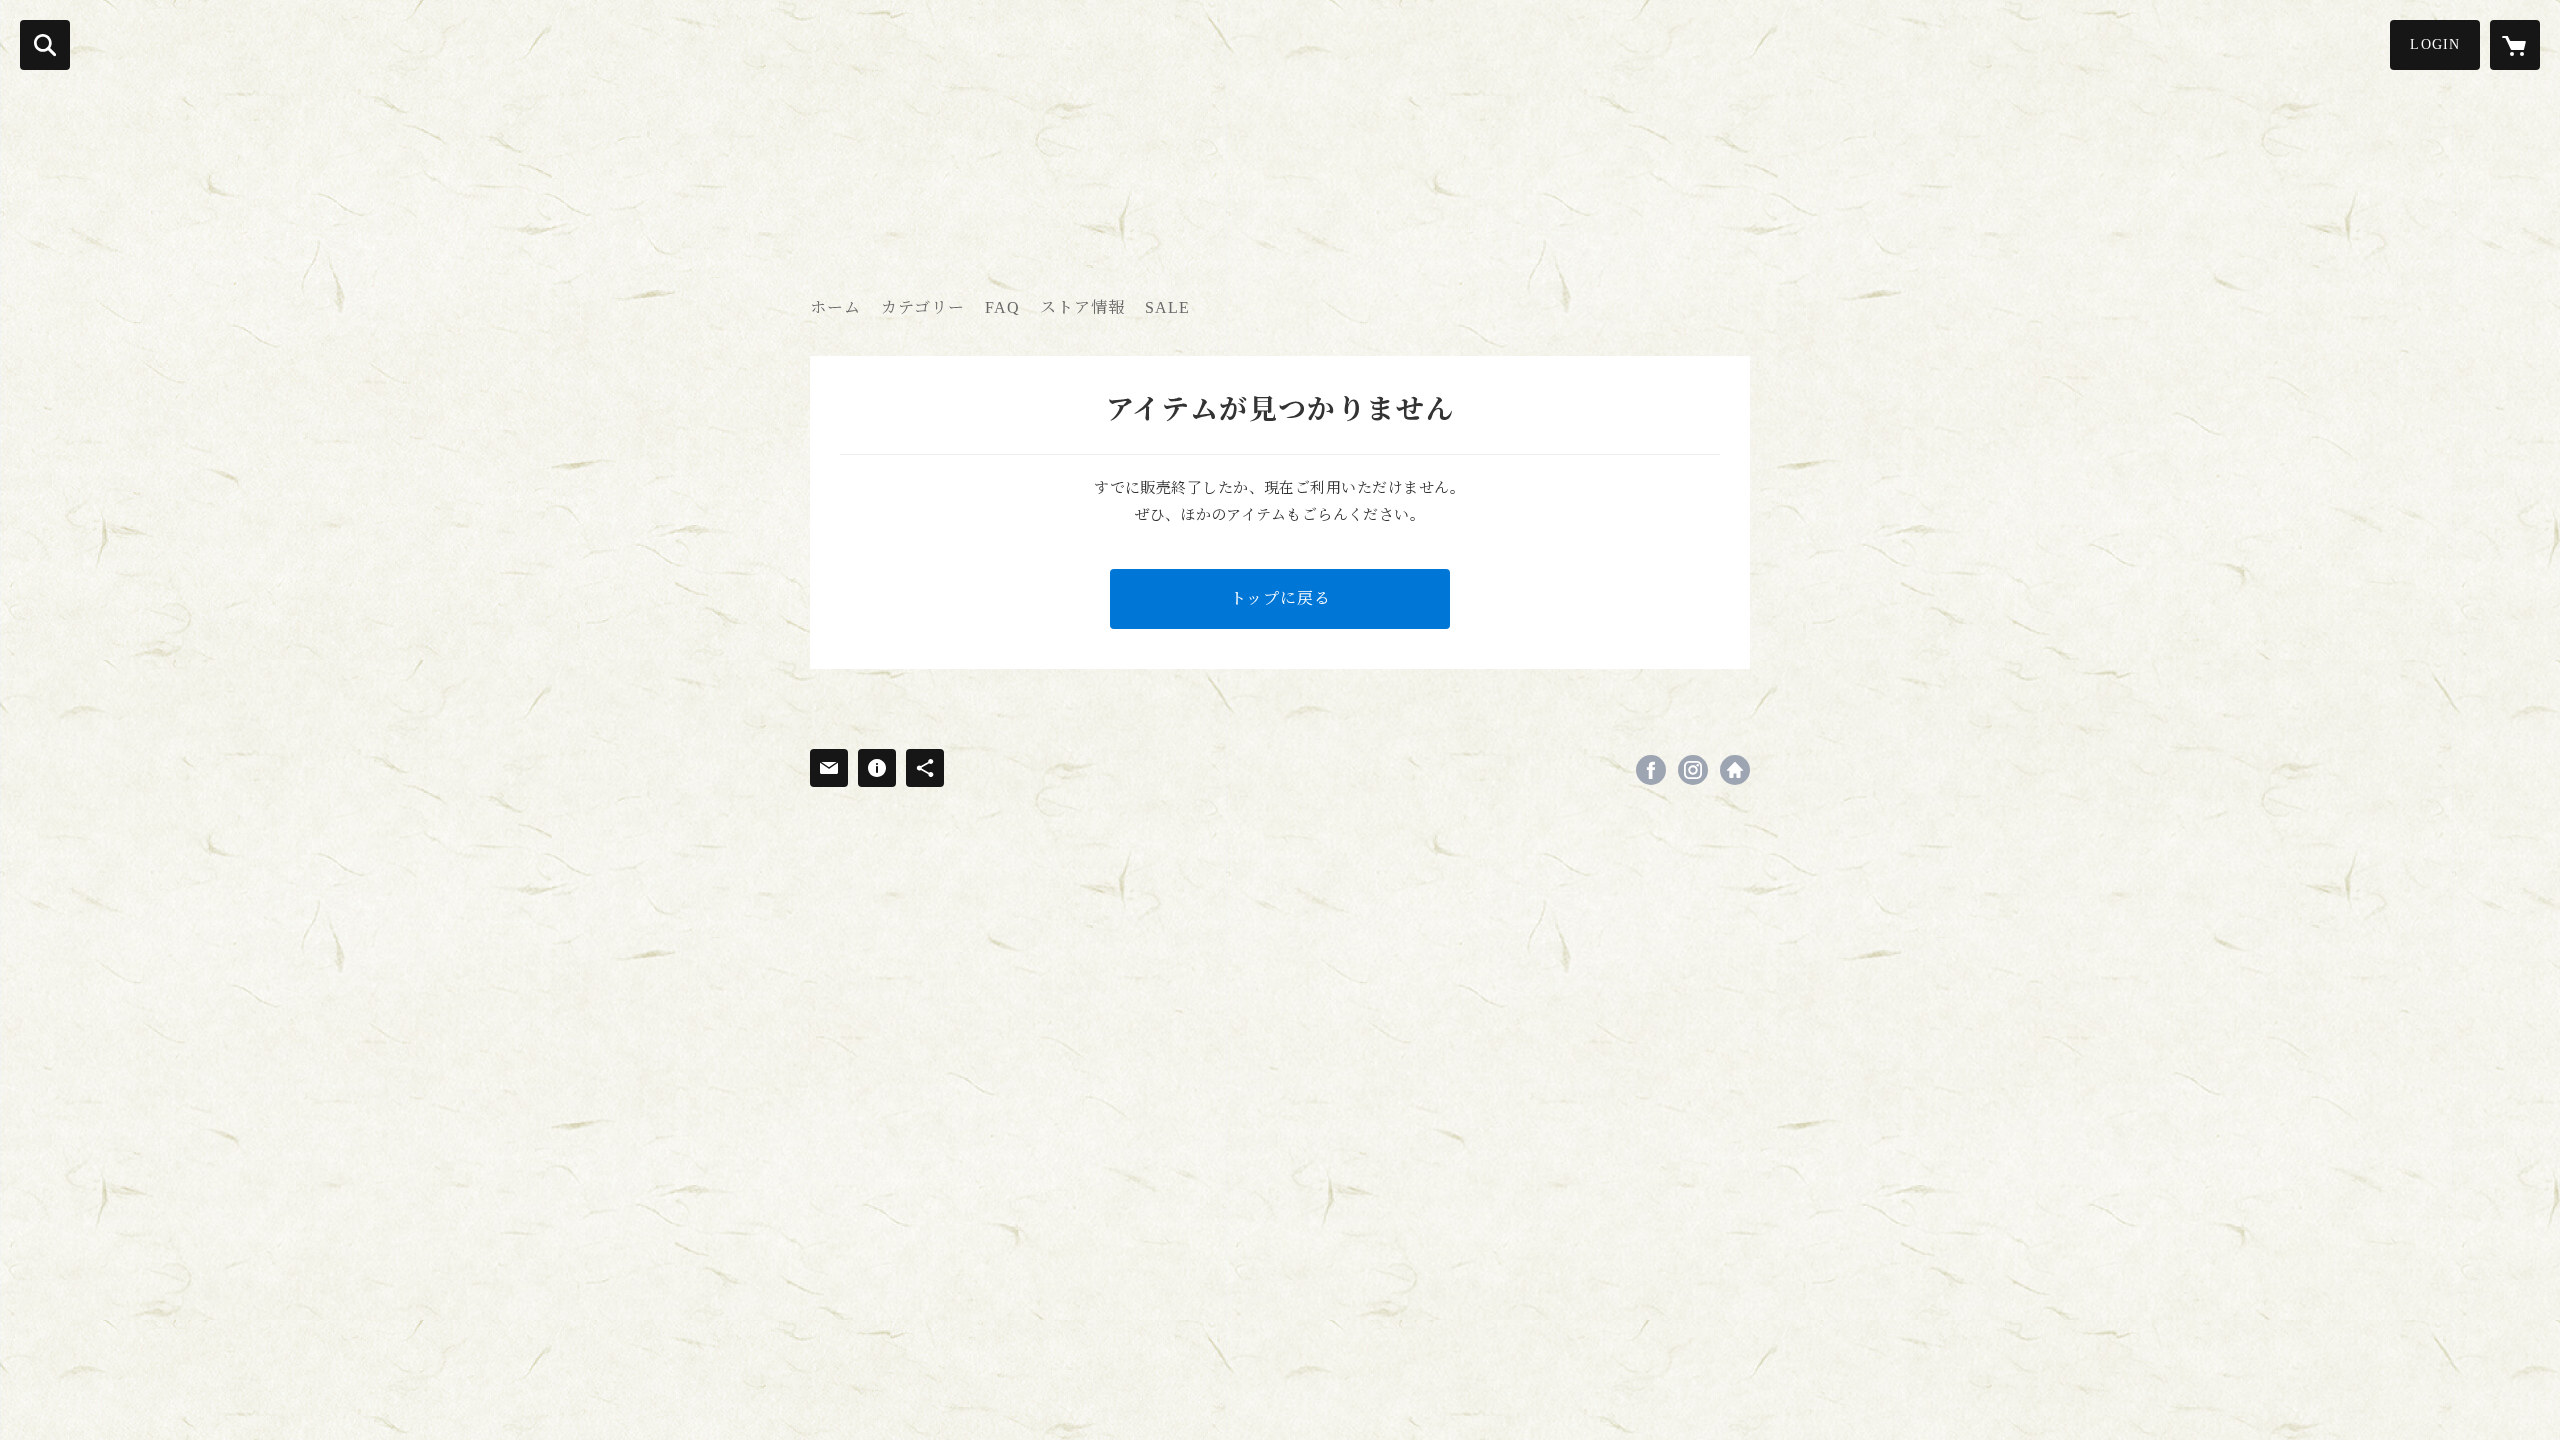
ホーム (835, 307)
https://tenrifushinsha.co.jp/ (1735, 770)
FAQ (1002, 307)
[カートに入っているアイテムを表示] (2515, 45)
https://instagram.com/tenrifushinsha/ (1693, 770)
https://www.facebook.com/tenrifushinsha (1651, 770)
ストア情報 (1082, 307)
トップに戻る (1280, 598)
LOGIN (2435, 44)
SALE (1167, 307)
